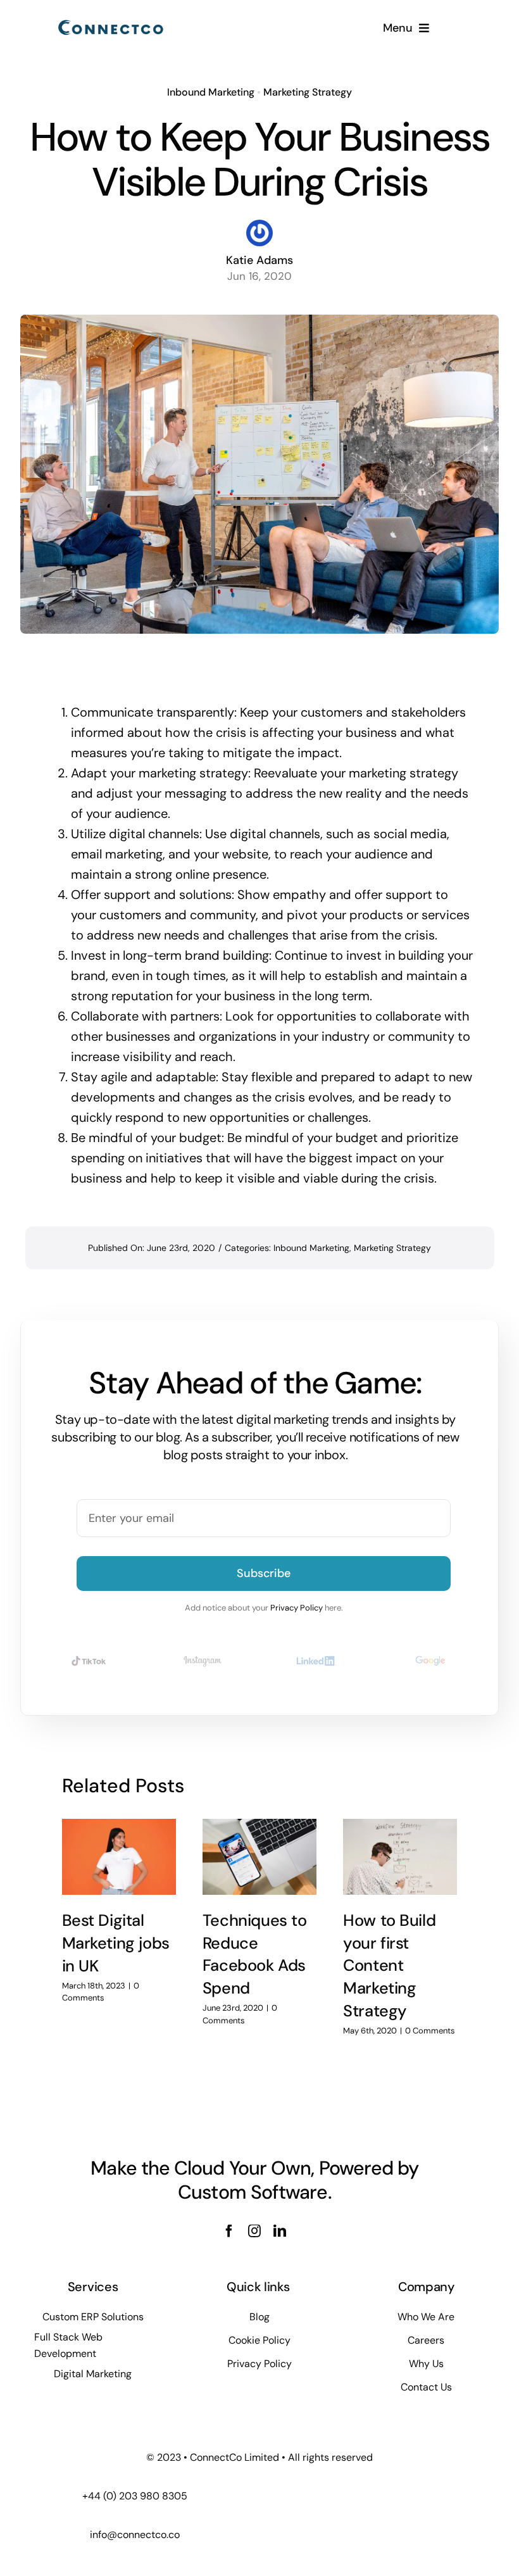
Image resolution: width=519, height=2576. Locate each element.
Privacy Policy (297, 1608)
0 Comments (430, 2031)
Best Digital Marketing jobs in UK (116, 1943)
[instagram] (254, 2231)
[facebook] (229, 2231)
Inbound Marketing (211, 92)
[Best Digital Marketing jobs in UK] (119, 1857)
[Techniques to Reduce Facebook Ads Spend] (259, 1857)
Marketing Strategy (308, 92)
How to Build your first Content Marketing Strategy (389, 1966)
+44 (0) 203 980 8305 (135, 2496)
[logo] (111, 23)
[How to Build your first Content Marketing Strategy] (400, 1857)
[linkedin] (280, 2231)
